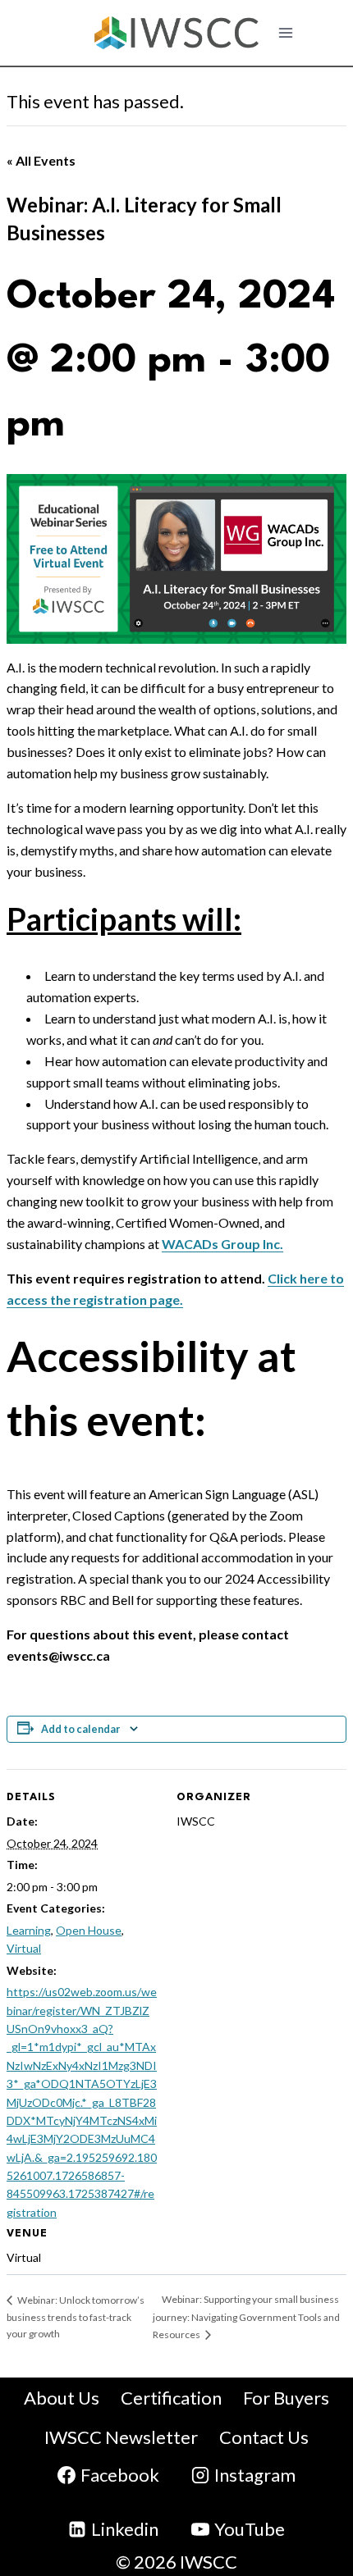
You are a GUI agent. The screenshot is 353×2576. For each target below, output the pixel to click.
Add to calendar (80, 1729)
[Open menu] (286, 32)
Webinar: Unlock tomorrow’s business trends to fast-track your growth (76, 2317)
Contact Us (264, 2437)
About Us (62, 2398)
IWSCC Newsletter (121, 2437)
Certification (171, 2398)
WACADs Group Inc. (222, 1244)
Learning (29, 1930)
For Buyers (286, 2398)
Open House (89, 1930)
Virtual (24, 1948)
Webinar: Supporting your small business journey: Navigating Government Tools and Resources (246, 2317)
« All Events (41, 160)
